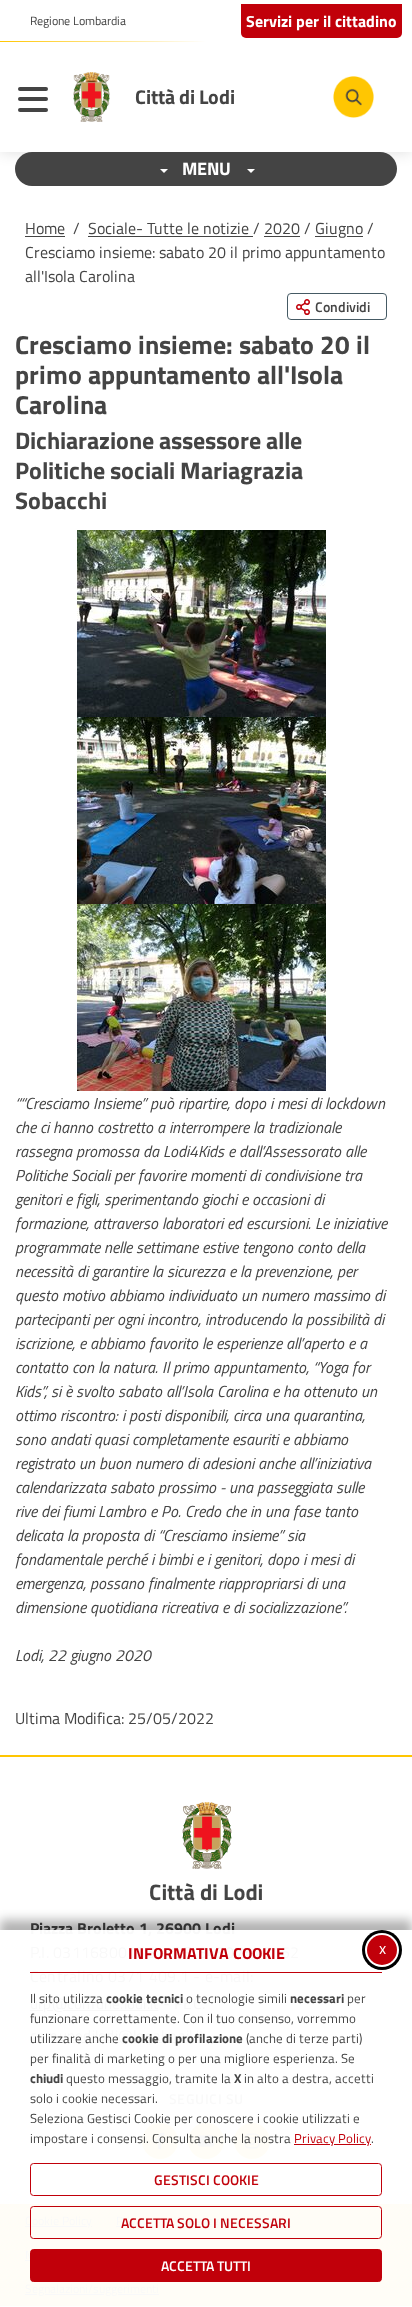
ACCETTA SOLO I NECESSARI (206, 2222)
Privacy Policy (332, 2138)
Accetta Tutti (206, 2265)
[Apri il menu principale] (38, 102)
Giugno (339, 228)
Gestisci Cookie (206, 2179)
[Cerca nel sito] (353, 96)
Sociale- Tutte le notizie (170, 228)
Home (45, 228)
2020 (282, 228)
